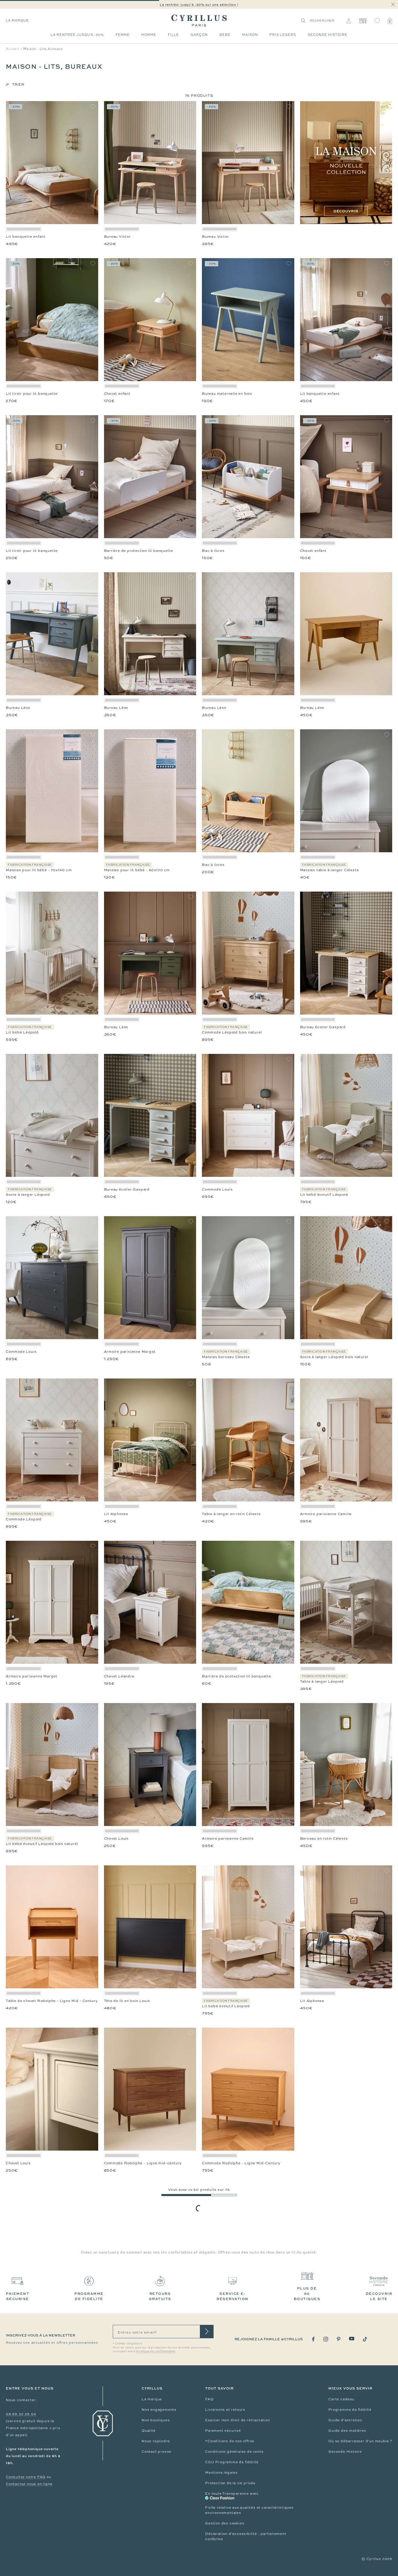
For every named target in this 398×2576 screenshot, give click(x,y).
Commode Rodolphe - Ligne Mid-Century (241, 2163)
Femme (123, 35)
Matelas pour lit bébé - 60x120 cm (137, 870)
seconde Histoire (327, 35)
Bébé (225, 35)
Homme (149, 35)
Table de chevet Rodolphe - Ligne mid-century (149, 2320)
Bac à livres (213, 551)
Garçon (199, 35)
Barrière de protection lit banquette (139, 551)
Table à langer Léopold (322, 1681)
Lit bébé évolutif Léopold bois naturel (42, 1844)
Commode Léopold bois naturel (232, 1032)
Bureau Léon (18, 708)
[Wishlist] (377, 21)
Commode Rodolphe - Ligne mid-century (143, 2163)
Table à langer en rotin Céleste (231, 1514)
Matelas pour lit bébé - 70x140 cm (39, 870)
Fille (173, 35)
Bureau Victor (117, 237)
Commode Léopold (24, 1519)
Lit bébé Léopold (22, 1032)
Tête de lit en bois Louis (127, 2001)
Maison (250, 35)
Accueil (13, 49)
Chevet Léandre (119, 1676)
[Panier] (390, 21)
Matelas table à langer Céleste (330, 870)
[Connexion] (349, 21)
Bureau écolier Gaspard (323, 1027)
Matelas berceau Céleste (226, 1357)
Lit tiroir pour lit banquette (32, 394)
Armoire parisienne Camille (326, 1514)
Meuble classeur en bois (323, 2163)
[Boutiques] (363, 21)
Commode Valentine (221, 2320)
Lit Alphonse (116, 1514)
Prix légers (283, 35)
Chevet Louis (117, 1839)
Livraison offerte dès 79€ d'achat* (202, 5)
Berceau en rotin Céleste (324, 1839)
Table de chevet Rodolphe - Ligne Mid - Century (52, 2001)
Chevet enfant (117, 394)
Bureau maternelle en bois (227, 394)
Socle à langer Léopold (28, 1195)
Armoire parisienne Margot (130, 1352)
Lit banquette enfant (26, 237)
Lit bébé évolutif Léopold (324, 1195)
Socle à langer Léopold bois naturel (334, 1357)
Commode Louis (217, 1189)
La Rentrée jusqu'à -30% (77, 35)
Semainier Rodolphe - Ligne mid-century (339, 2477)
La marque (17, 20)
